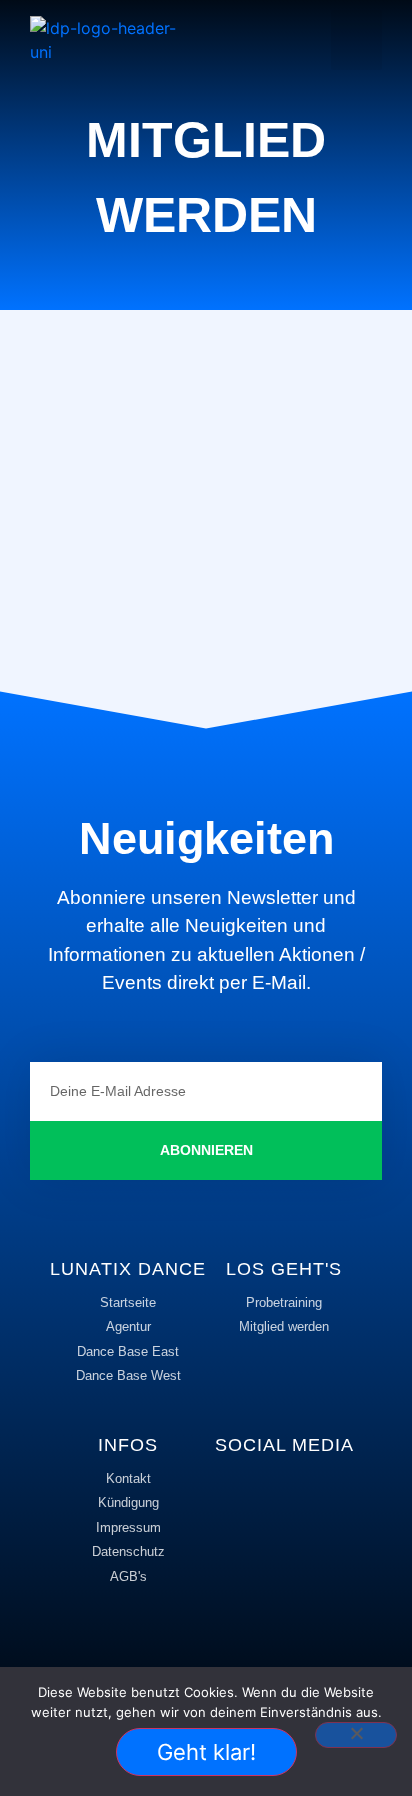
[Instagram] (312, 1494)
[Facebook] (257, 1494)
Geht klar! (206, 1752)
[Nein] (356, 1735)
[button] (356, 40)
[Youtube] (284, 1544)
